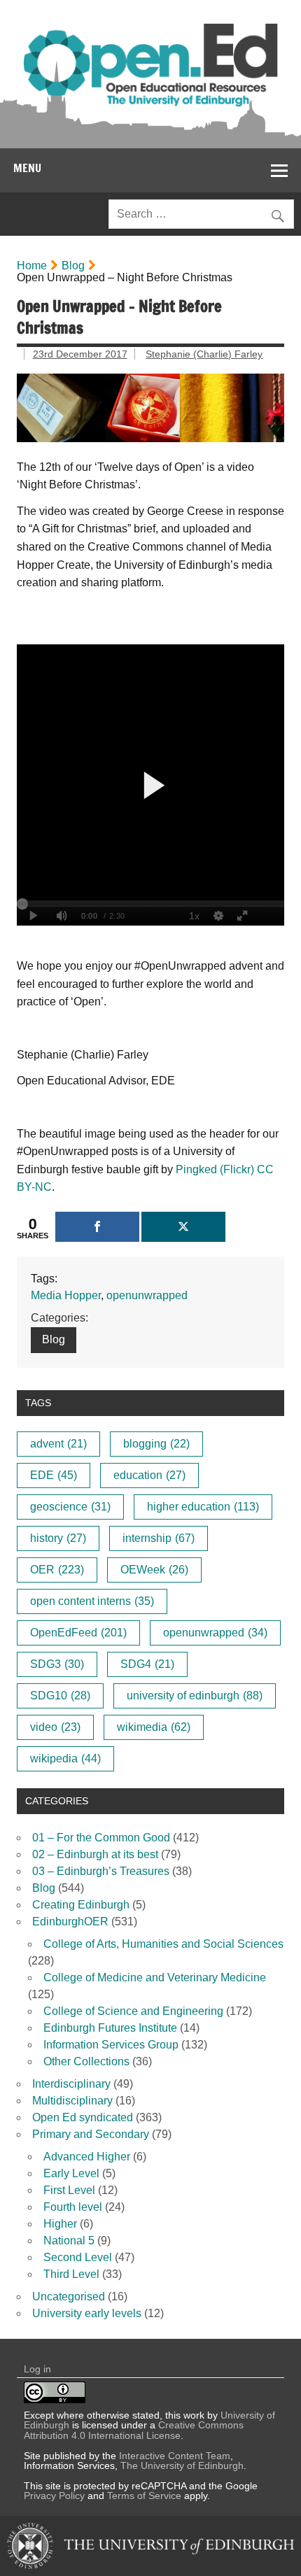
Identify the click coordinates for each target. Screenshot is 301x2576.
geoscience (70, 1507)
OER (57, 1570)
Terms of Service (144, 2496)
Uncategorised (69, 2297)
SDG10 (60, 1696)
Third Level (71, 2274)
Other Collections (86, 2061)
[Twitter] (183, 1227)
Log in (37, 2369)
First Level (69, 2190)
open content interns (92, 1601)
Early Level (71, 2173)
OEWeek (154, 1570)
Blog (73, 266)
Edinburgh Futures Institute (110, 2028)
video (55, 1727)
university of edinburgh (195, 1696)
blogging (156, 1444)
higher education (203, 1507)
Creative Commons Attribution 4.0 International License (134, 2430)
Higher (60, 2224)
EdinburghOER (70, 1922)
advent (58, 1444)
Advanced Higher (87, 2157)
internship (159, 1538)
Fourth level (73, 2207)
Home (32, 266)
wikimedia (154, 1727)
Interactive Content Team (175, 2456)
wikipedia (65, 1758)
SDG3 (57, 1664)
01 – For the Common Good (101, 1838)
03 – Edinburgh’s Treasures (101, 1871)
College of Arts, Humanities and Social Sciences (163, 1944)
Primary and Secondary (91, 2134)
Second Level (78, 2257)
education (149, 1475)
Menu (27, 168)
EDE (54, 1475)
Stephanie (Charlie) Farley (204, 354)
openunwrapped (147, 1295)
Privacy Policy (54, 2496)
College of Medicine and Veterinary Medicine (155, 1977)
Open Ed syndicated (83, 2117)
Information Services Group (111, 2045)
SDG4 (147, 1664)
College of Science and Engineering (133, 2011)
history (58, 1538)
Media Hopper (66, 1295)
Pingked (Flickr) (215, 1169)
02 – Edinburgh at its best (95, 1854)
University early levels (87, 2313)
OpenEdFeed (78, 1633)
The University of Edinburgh (182, 2465)
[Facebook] (97, 1227)
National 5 (69, 2241)
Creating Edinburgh (81, 1905)
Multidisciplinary (72, 2101)
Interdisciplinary (71, 2084)
